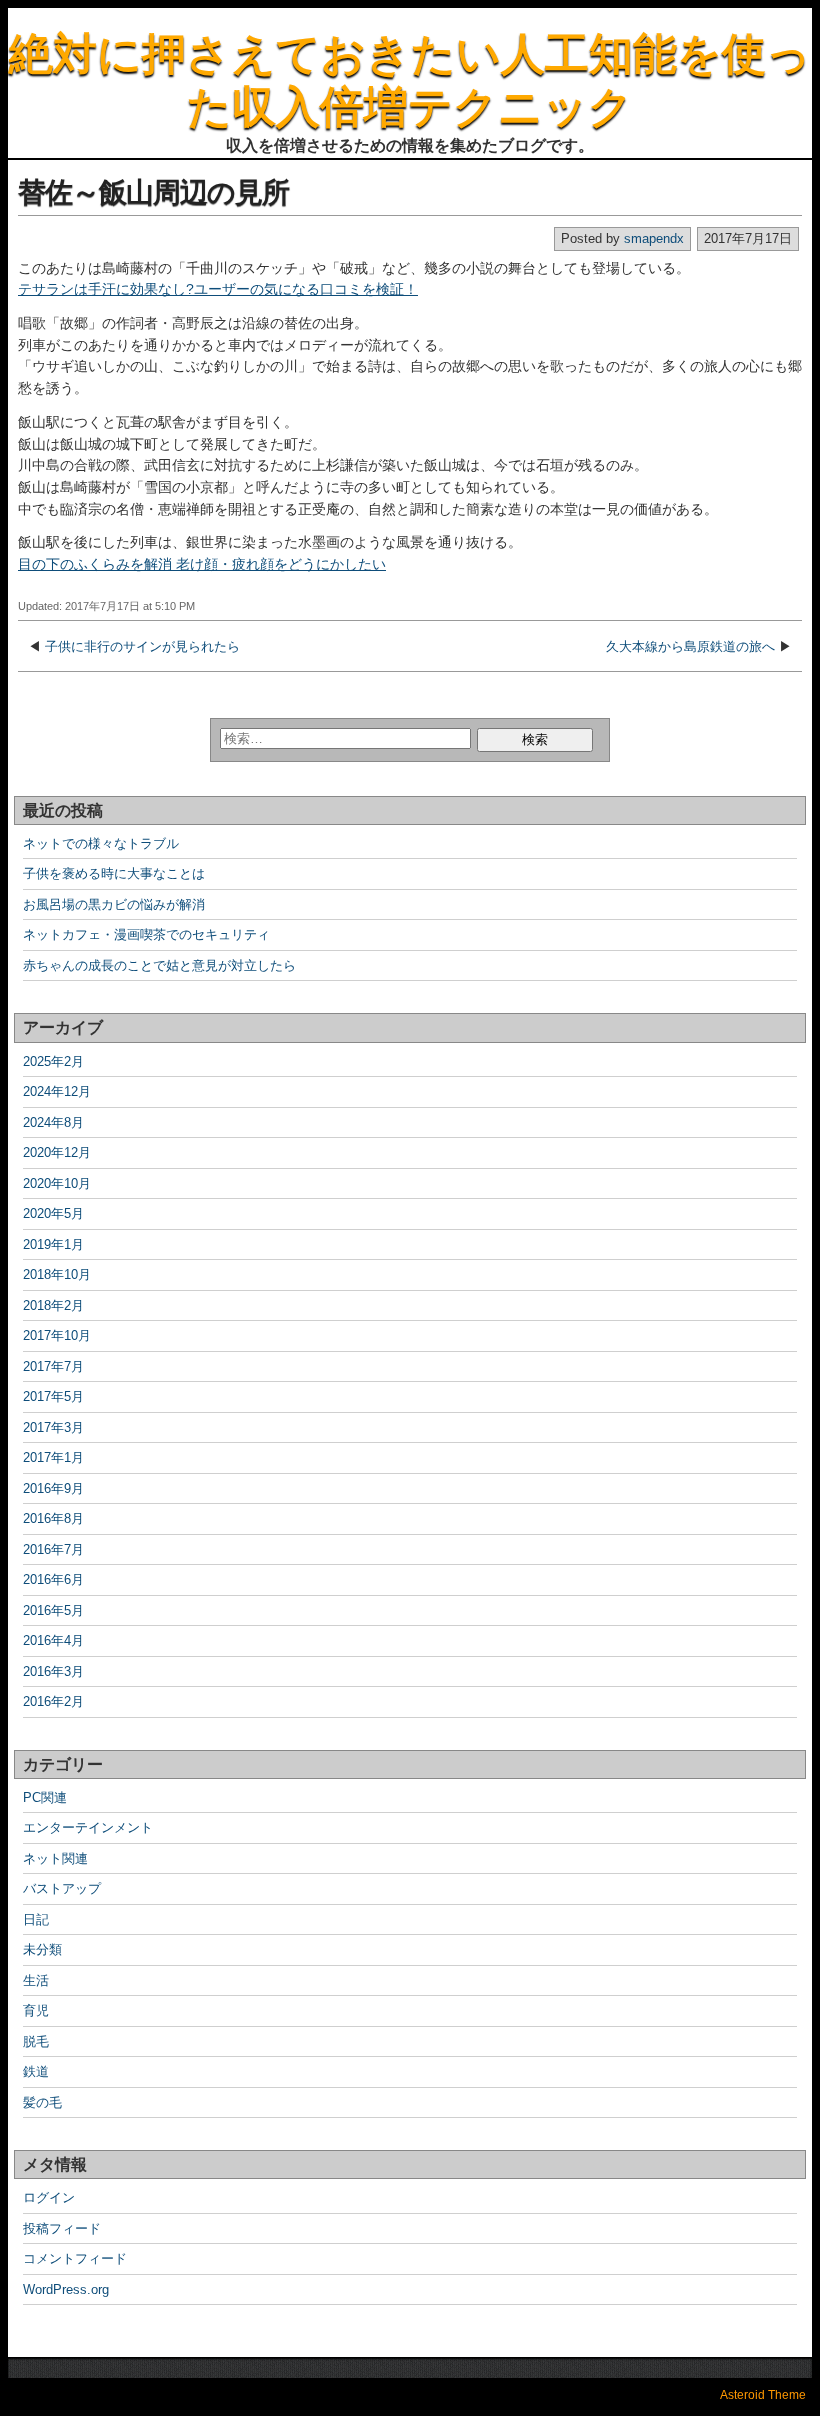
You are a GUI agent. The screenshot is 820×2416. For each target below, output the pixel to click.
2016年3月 (53, 1671)
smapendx (654, 238)
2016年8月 (53, 1518)
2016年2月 (53, 1701)
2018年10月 (57, 1274)
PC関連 (45, 1797)
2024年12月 (57, 1091)
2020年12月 (57, 1152)
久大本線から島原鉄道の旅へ (690, 646)
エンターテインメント (88, 1827)
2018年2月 (53, 1305)
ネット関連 (55, 1858)
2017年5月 (53, 1396)
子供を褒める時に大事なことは (114, 873)
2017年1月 (53, 1457)
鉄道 (36, 2071)
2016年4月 (53, 1640)
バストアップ (62, 1888)
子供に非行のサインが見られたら (142, 646)
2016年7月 (53, 1549)
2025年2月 (53, 1061)
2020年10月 (57, 1183)
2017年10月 (57, 1335)
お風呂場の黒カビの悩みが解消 (114, 904)
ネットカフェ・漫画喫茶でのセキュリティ (146, 934)
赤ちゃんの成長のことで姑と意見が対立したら (159, 965)
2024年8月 (53, 1122)
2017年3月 (53, 1427)
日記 (36, 1919)
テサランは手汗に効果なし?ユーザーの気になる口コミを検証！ (218, 289)
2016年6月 (53, 1579)
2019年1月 (53, 1244)
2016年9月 (53, 1488)
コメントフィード (75, 2258)
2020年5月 (53, 1213)
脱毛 (36, 2041)
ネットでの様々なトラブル (101, 843)
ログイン (49, 2197)
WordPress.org (66, 2289)
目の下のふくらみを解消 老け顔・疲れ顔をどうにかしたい (202, 564)
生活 (36, 1980)
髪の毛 (42, 2102)
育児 (36, 2010)
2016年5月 (53, 1610)
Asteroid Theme (763, 2395)
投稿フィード (62, 2228)
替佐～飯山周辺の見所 (153, 192)
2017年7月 (53, 1366)
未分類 (42, 1949)
